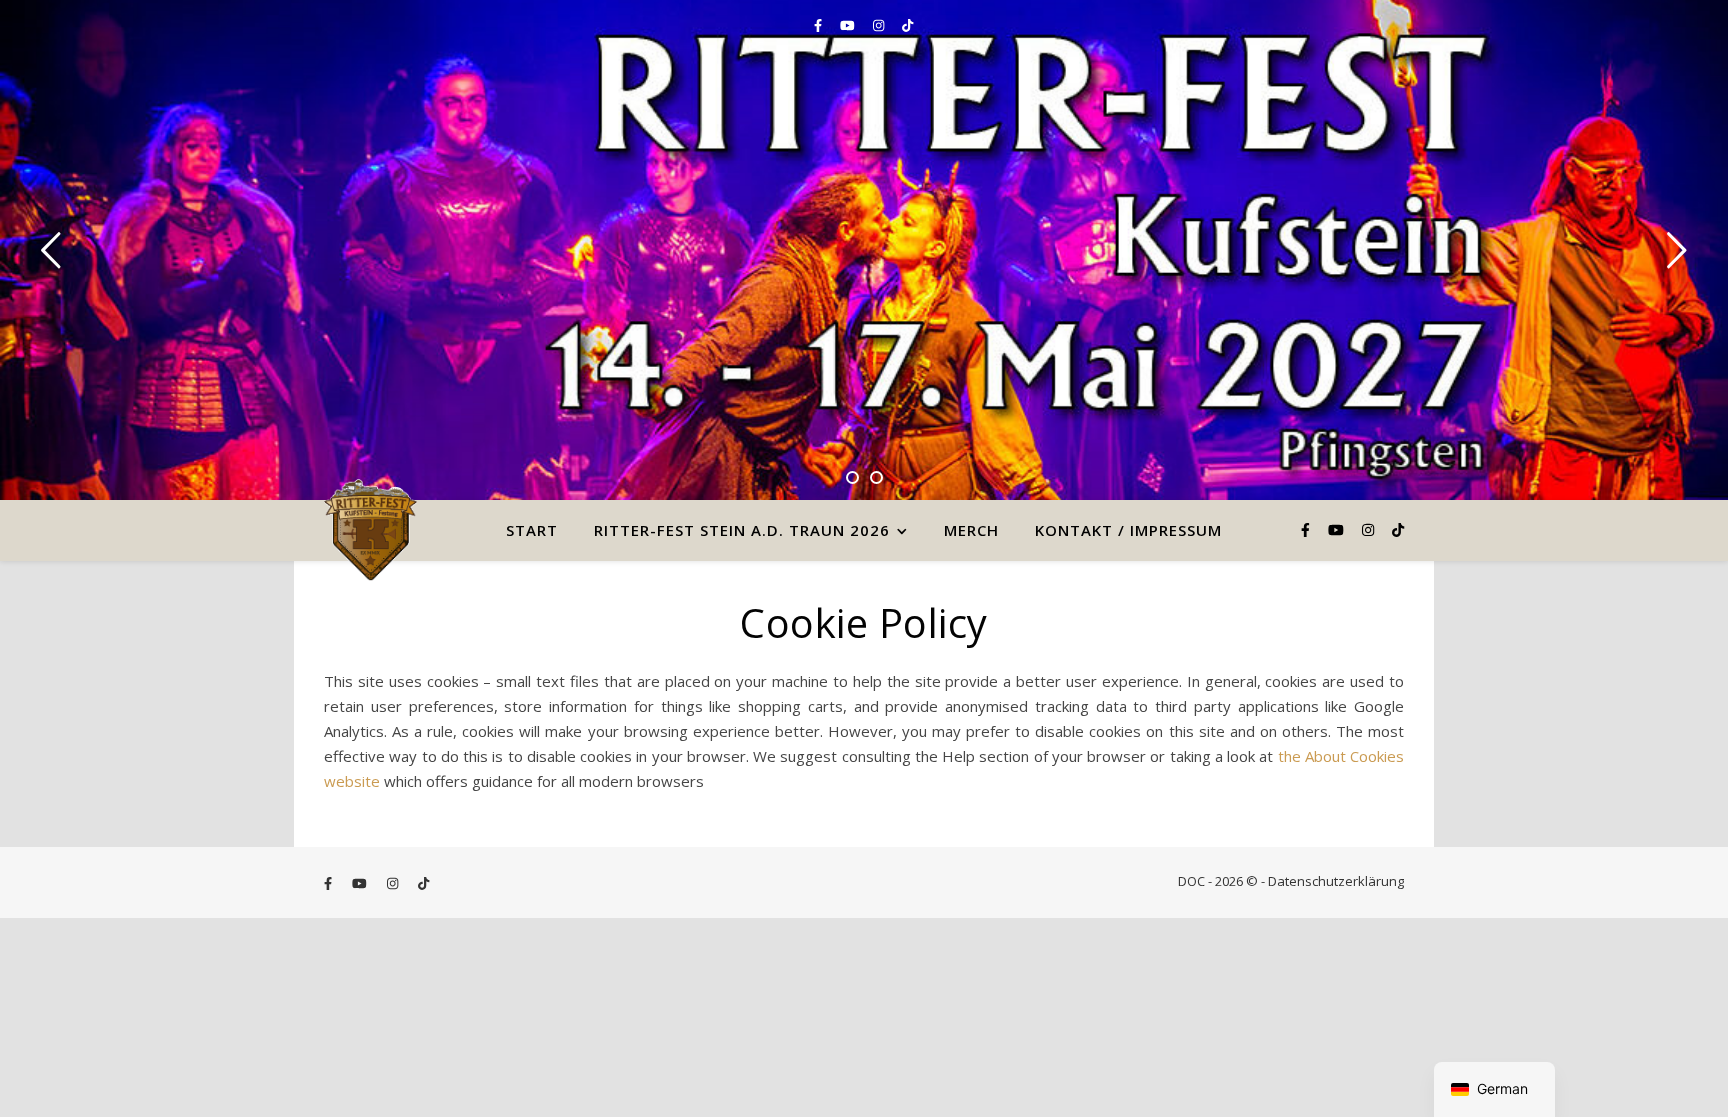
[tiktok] (907, 25)
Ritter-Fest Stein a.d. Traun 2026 (742, 530)
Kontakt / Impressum (1128, 530)
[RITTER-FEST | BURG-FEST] (370, 530)
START (532, 530)
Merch (971, 530)
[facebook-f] (819, 25)
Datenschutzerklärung (1336, 881)
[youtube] (849, 25)
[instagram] (880, 25)
